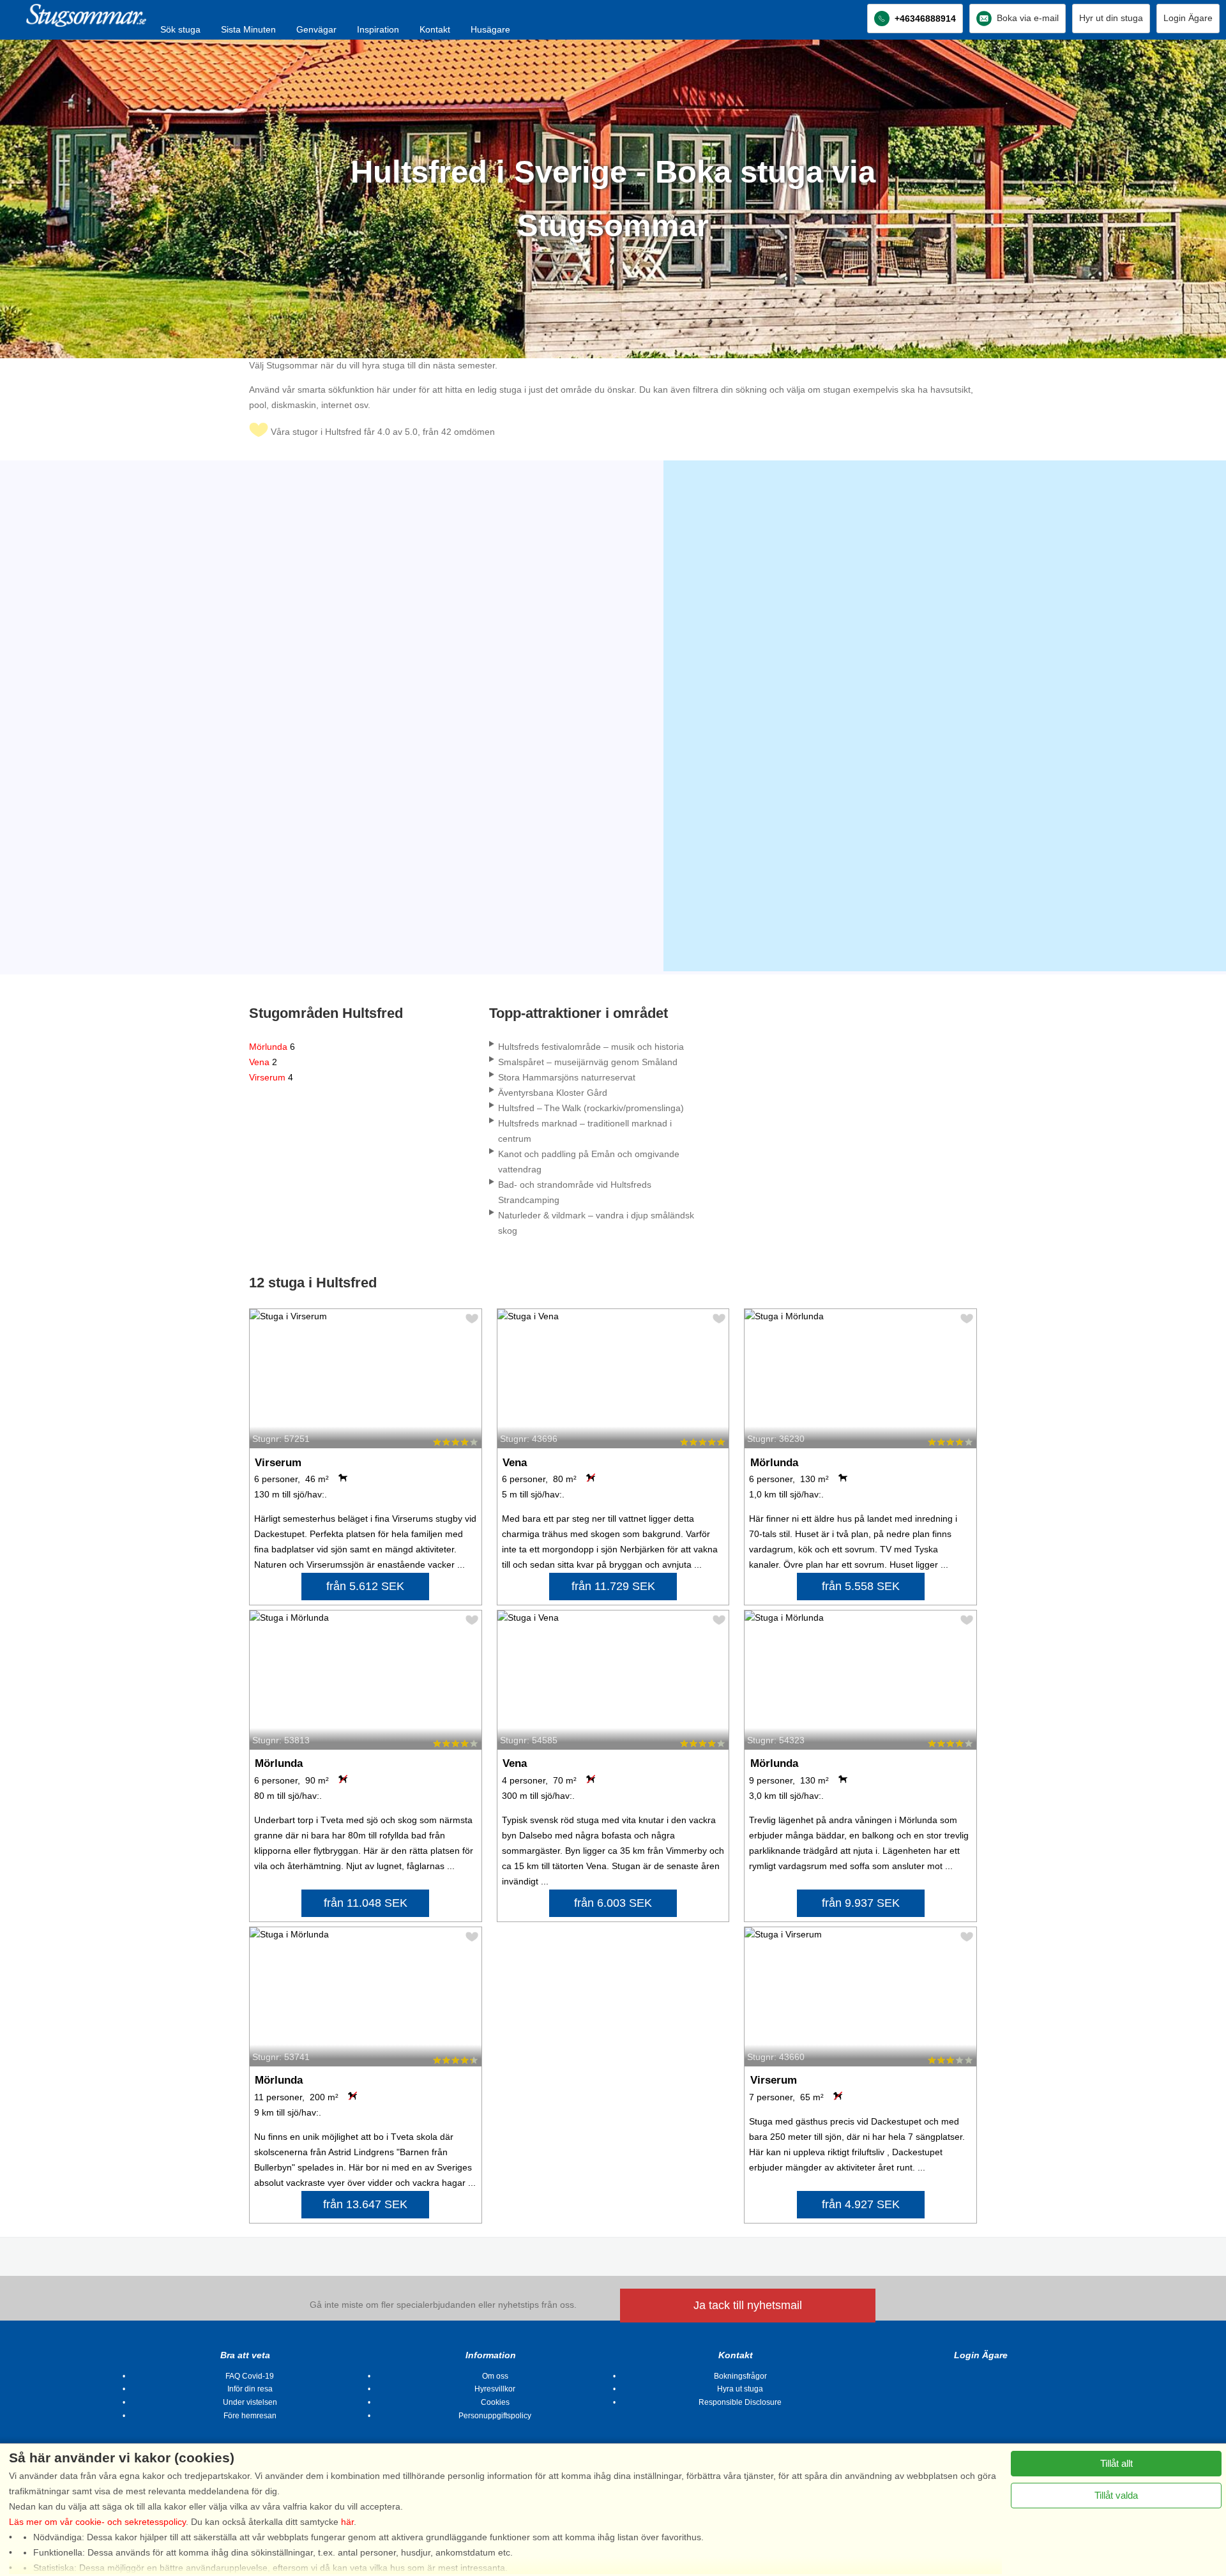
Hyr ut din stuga (1111, 18)
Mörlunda (272, 1047)
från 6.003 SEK (613, 1903)
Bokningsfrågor (740, 2376)
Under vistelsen (250, 2402)
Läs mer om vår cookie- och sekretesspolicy (97, 2522)
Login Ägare (1188, 18)
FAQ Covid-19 (250, 2376)
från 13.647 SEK (365, 2204)
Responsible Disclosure (740, 2402)
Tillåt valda (1116, 2495)
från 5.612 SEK (365, 1586)
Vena (263, 1062)
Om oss (495, 2376)
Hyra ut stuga (740, 2389)
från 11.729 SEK (613, 1586)
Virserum (271, 1077)
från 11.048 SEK (366, 1903)
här (347, 2522)
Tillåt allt (1116, 2463)
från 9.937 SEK (861, 1903)
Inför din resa (250, 2389)
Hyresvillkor (495, 2389)
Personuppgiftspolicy (495, 2416)
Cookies (495, 2402)
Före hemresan (250, 2416)
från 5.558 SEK (861, 1586)
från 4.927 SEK (861, 2204)
